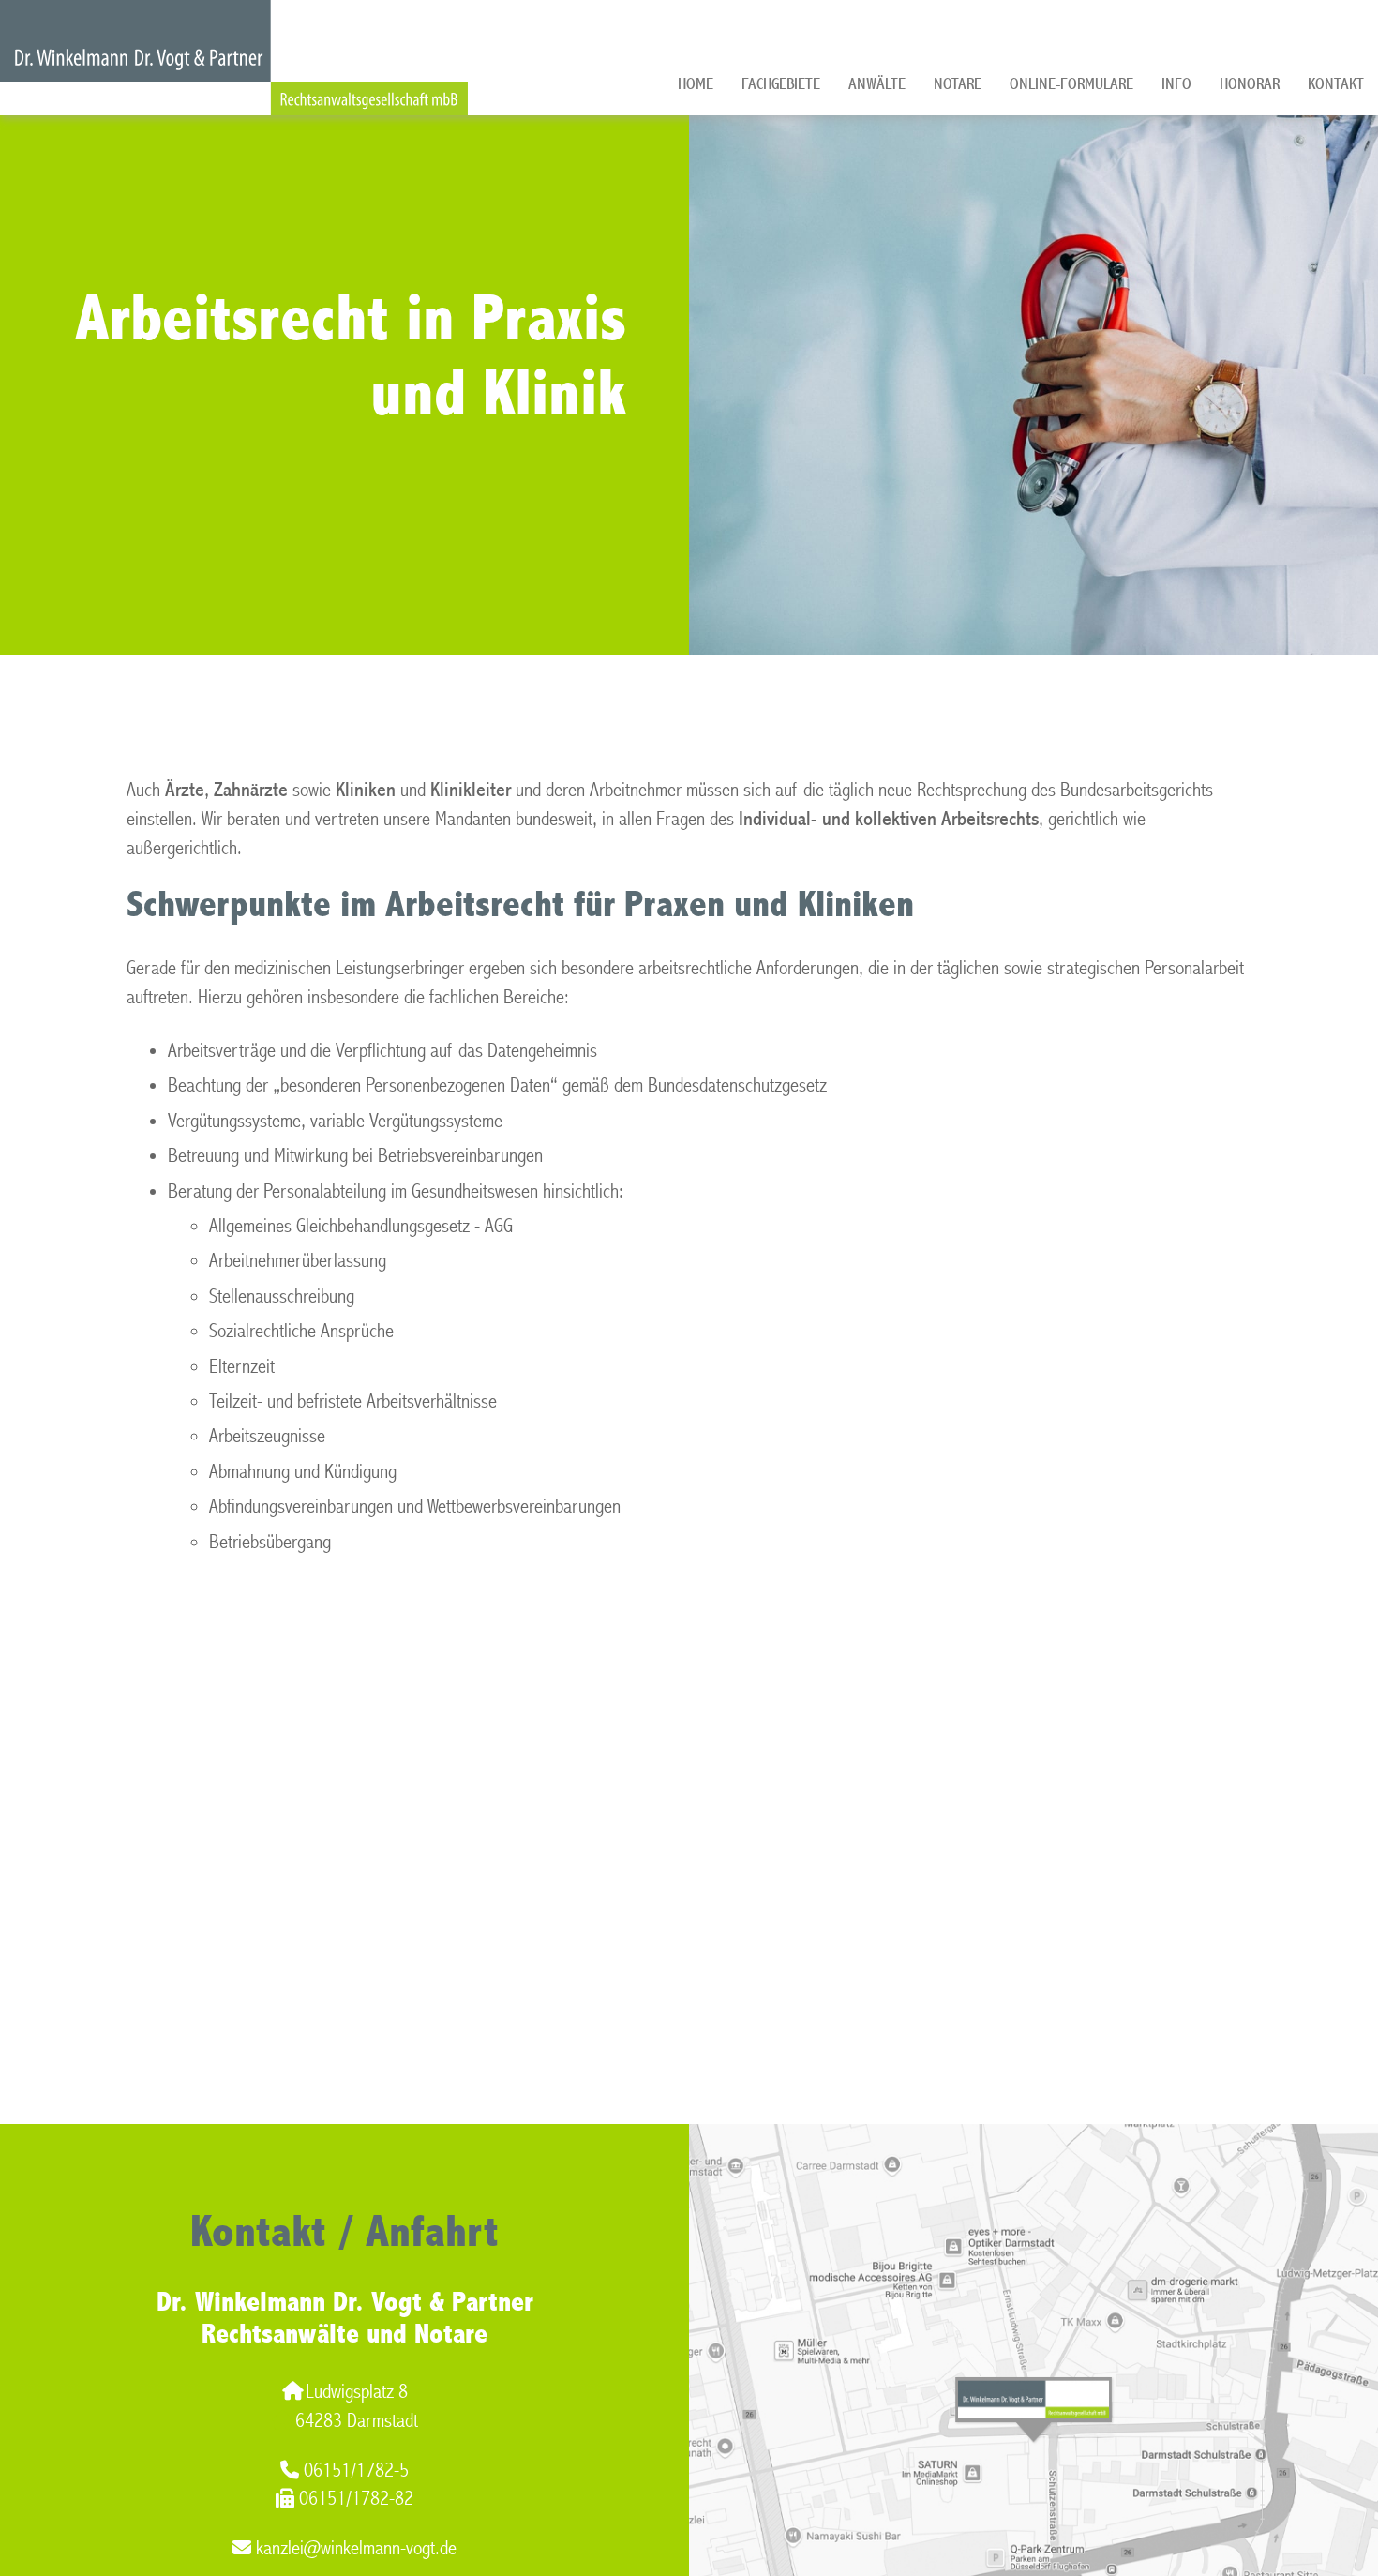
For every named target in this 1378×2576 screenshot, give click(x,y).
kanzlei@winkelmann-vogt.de (356, 2548)
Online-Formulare (1071, 84)
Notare (958, 84)
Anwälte (877, 84)
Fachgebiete (781, 84)
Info (1176, 84)
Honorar (1250, 84)
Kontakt (1336, 84)
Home (696, 84)
